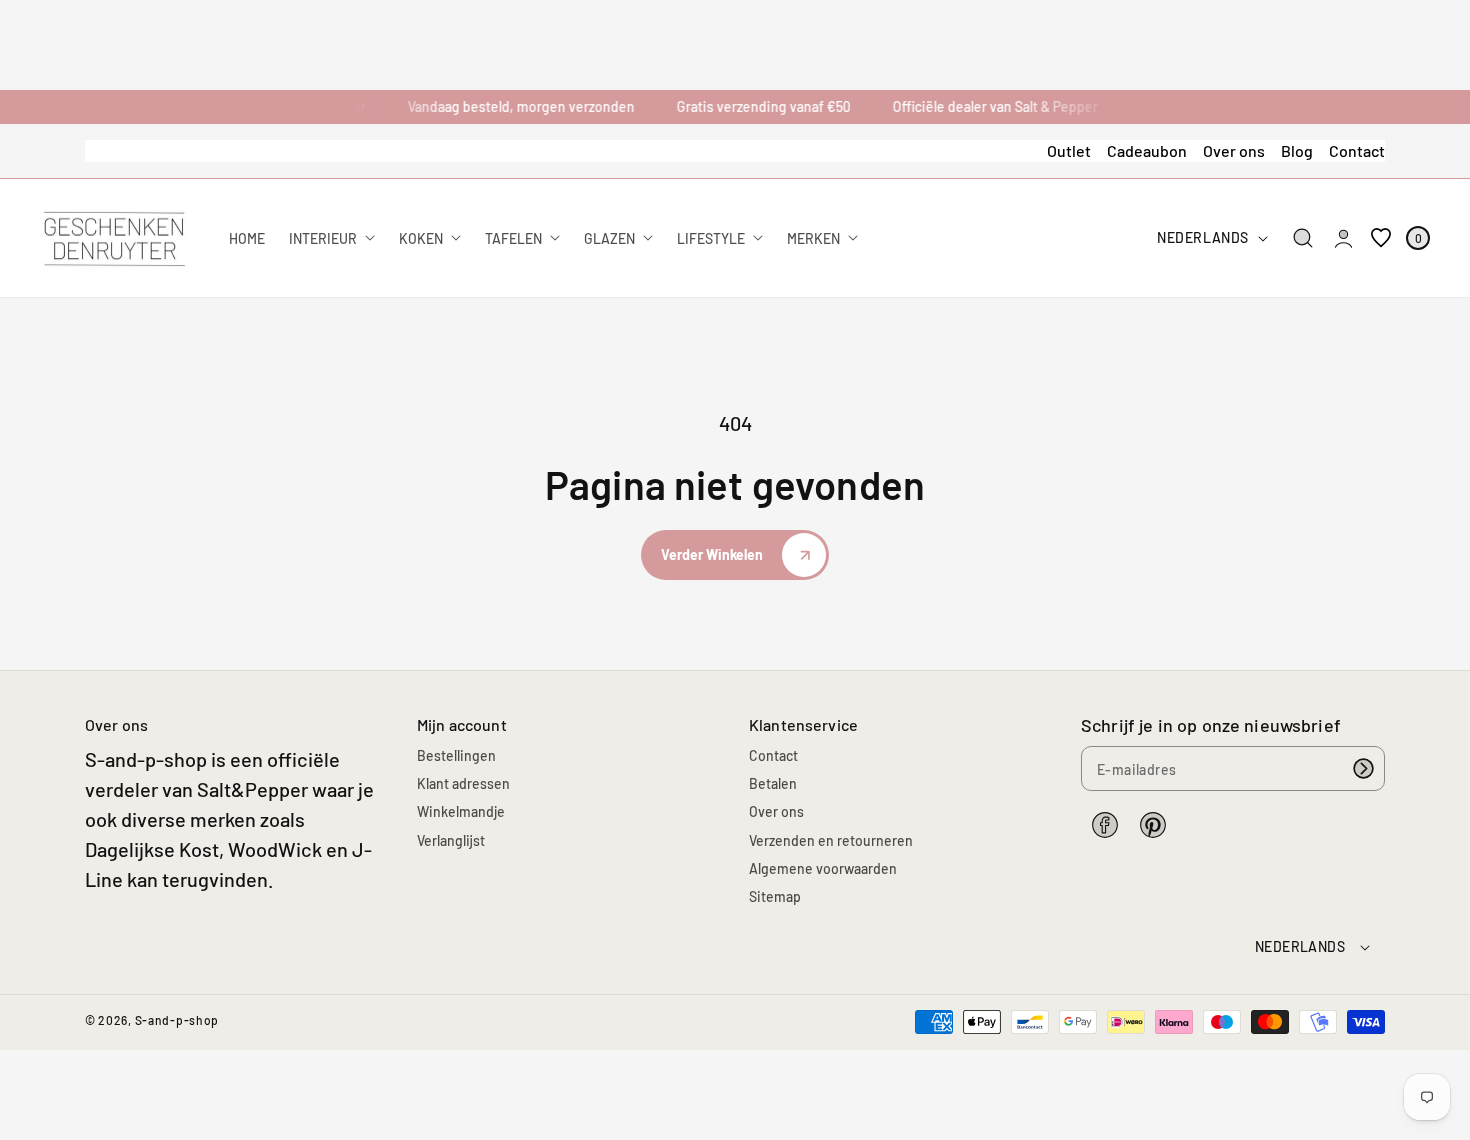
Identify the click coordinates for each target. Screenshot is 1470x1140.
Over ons (1234, 150)
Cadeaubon (1147, 150)
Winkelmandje (461, 811)
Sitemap (775, 896)
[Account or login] (1343, 238)
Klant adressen (463, 783)
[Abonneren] (1363, 768)
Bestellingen (456, 755)
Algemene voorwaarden (823, 868)
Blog (1297, 150)
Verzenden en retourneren (831, 840)
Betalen (773, 783)
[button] (1303, 238)
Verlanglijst (451, 840)
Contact (1357, 150)
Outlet (1069, 150)
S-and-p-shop (177, 1020)
